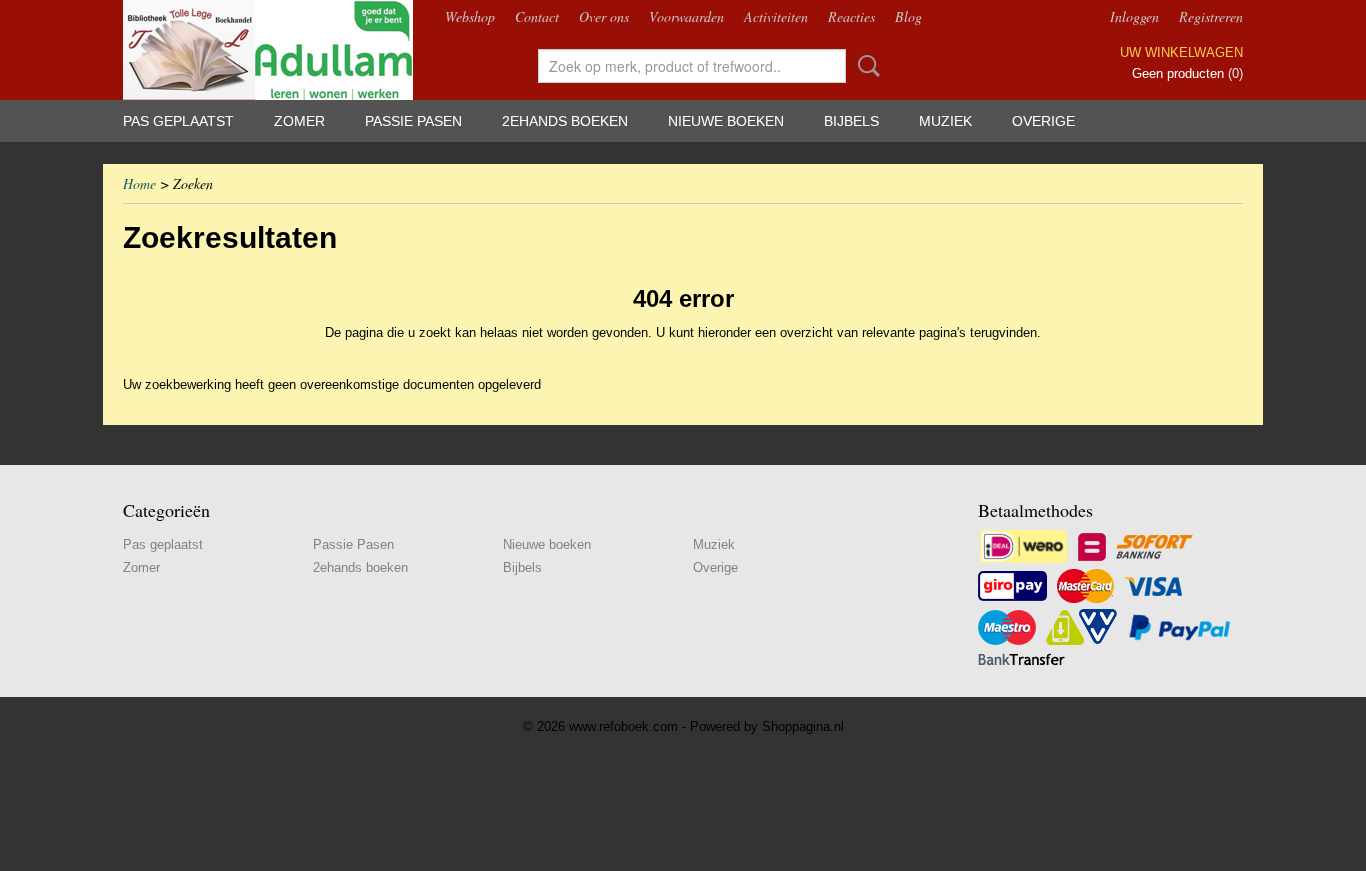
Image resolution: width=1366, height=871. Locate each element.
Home (139, 183)
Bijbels (851, 121)
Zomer (299, 121)
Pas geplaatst (178, 121)
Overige (1043, 121)
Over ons (604, 16)
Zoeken (865, 66)
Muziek (945, 121)
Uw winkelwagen (1181, 52)
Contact (537, 16)
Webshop (470, 16)
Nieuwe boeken (726, 121)
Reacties (851, 16)
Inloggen (1134, 16)
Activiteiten (776, 16)
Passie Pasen (413, 121)
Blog (908, 16)
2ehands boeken (565, 121)
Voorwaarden (686, 16)
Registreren (1211, 16)
